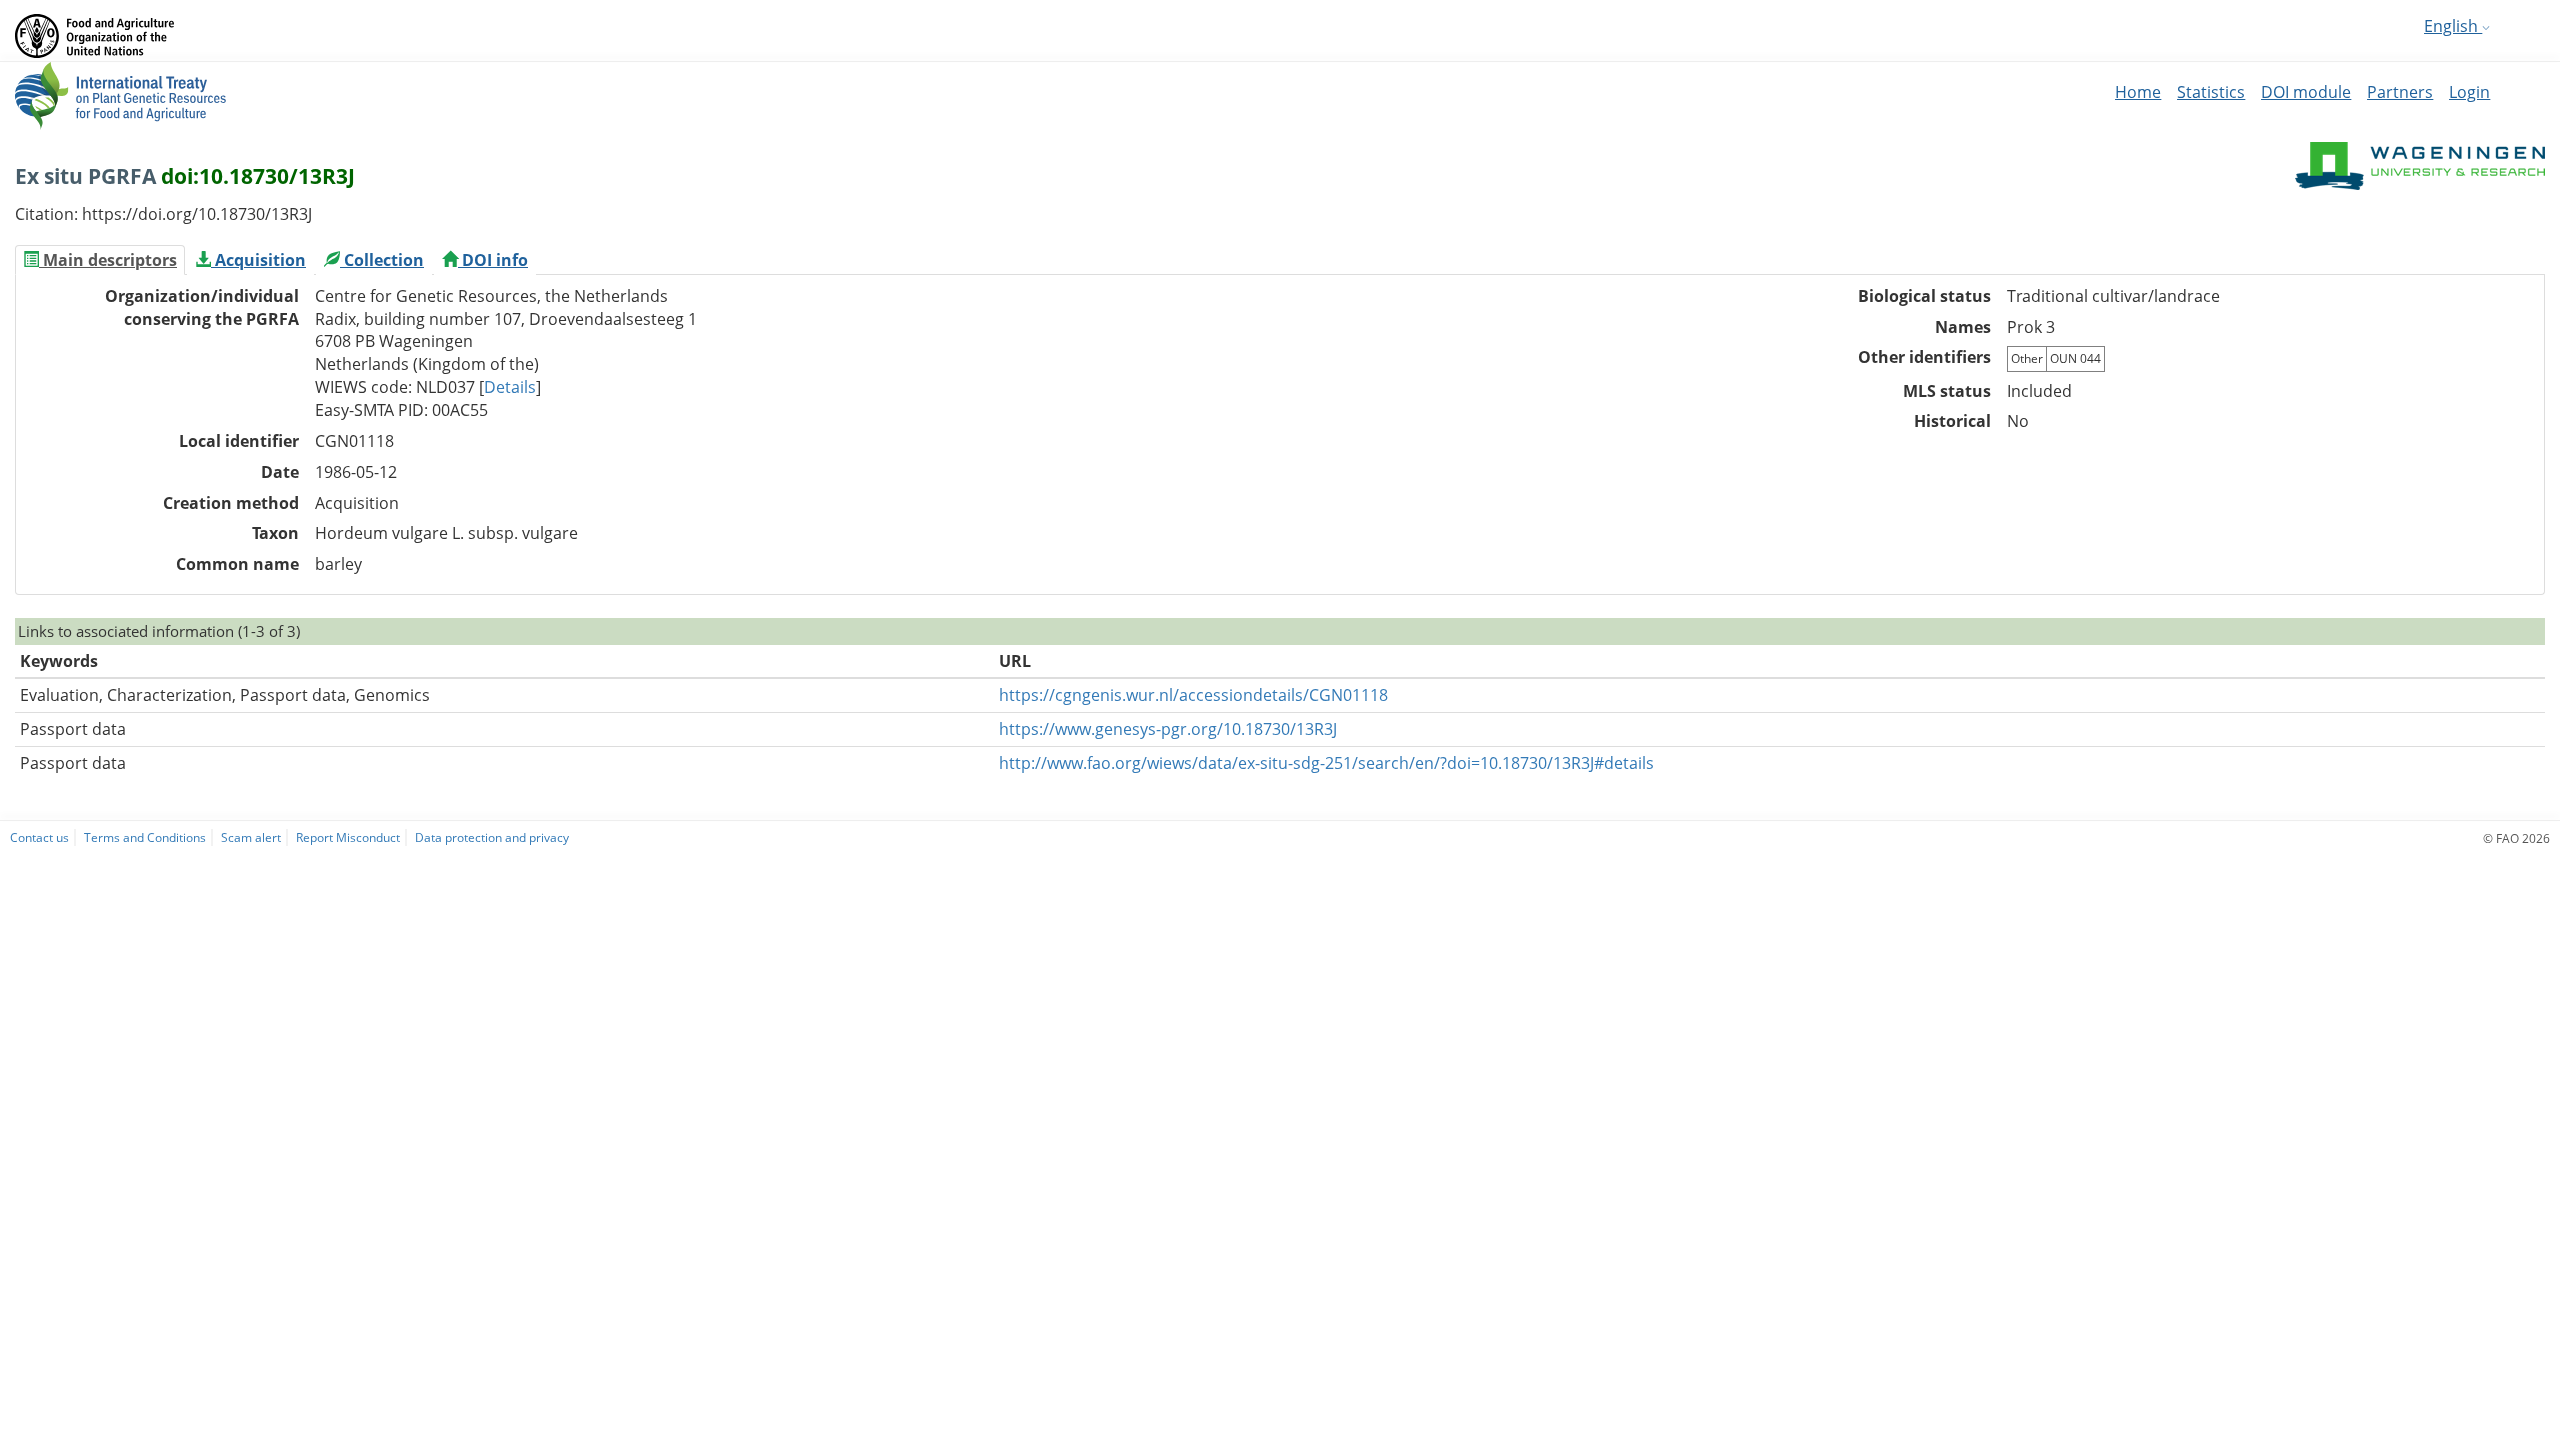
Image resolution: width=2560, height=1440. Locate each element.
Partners (2400, 92)
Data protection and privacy (492, 837)
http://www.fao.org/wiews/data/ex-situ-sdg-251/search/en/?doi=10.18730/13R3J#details (1326, 763)
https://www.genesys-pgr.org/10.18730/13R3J (1168, 729)
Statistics (2211, 92)
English (2453, 26)
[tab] (100, 260)
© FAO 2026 (2516, 838)
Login (2469, 92)
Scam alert (251, 837)
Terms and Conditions (145, 837)
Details (510, 387)
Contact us (39, 837)
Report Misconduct (348, 837)
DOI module (2306, 92)
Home (2138, 92)
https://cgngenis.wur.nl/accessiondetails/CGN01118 (1193, 695)
